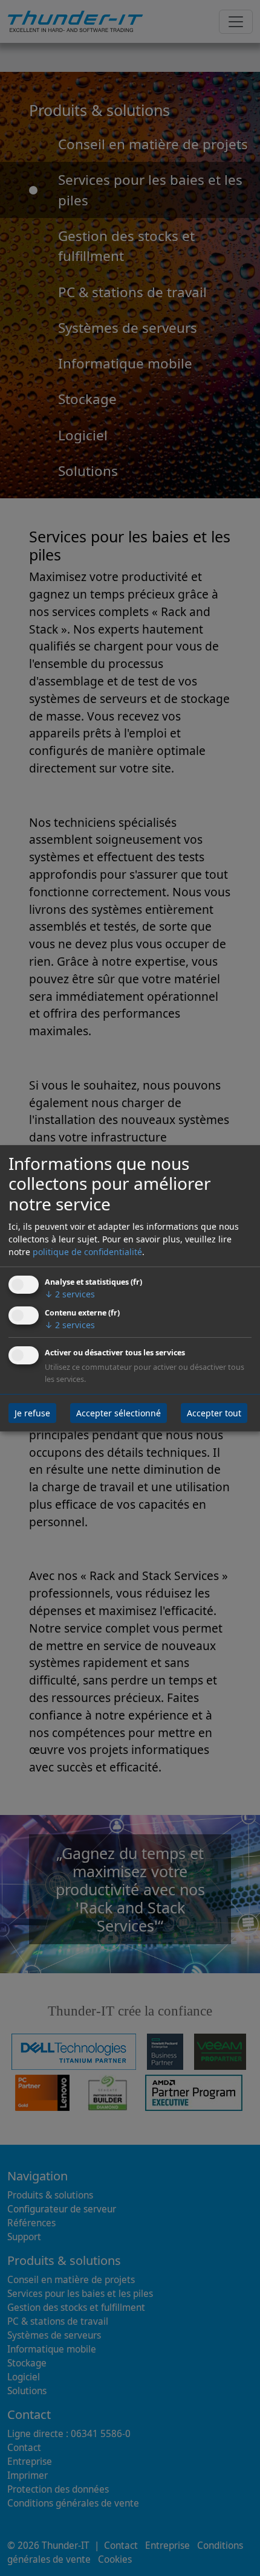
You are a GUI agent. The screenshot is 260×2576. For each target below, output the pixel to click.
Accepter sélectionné (119, 1413)
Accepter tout (214, 1413)
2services (70, 1294)
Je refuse (32, 1413)
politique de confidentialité (87, 1252)
